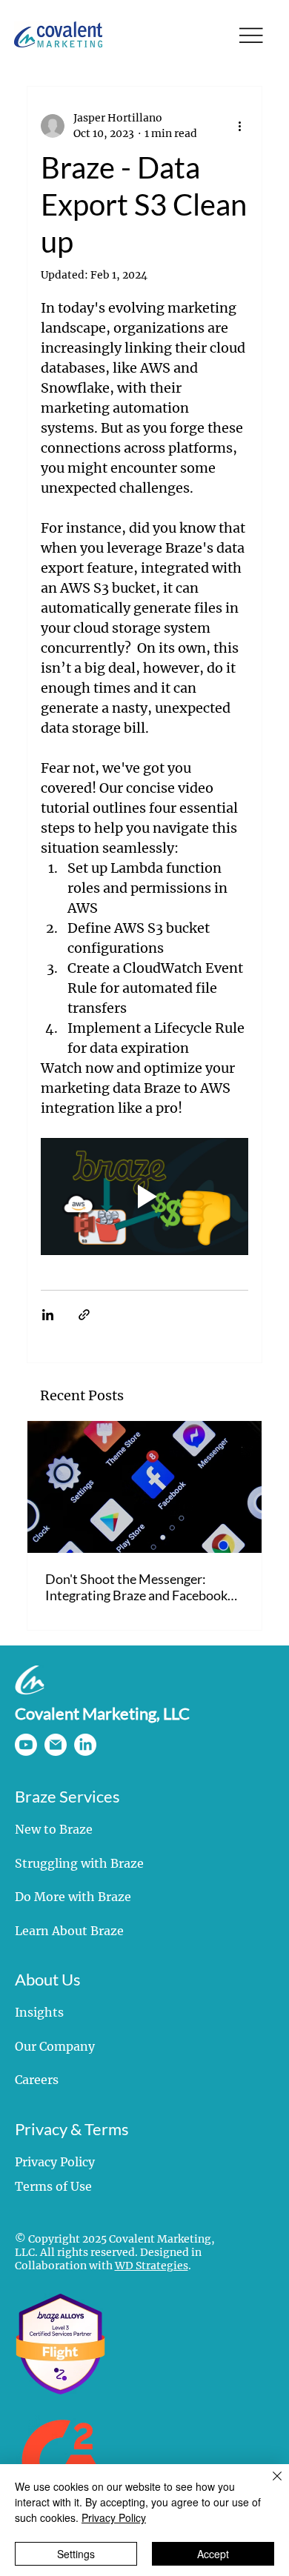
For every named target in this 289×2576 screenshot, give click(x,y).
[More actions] (239, 126)
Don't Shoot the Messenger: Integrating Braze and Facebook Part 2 (136, 1587)
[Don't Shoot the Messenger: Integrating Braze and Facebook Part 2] (145, 1487)
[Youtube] (26, 1745)
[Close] (268, 2485)
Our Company (55, 2046)
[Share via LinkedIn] (48, 1315)
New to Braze (54, 1829)
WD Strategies (152, 2266)
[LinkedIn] (85, 1745)
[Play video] (145, 1197)
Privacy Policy (55, 2162)
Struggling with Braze (79, 1863)
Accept (213, 2554)
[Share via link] (84, 1315)
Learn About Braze (69, 1931)
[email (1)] (56, 1745)
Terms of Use (53, 2186)
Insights (39, 2012)
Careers (37, 2080)
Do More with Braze (73, 1897)
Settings (76, 2554)
